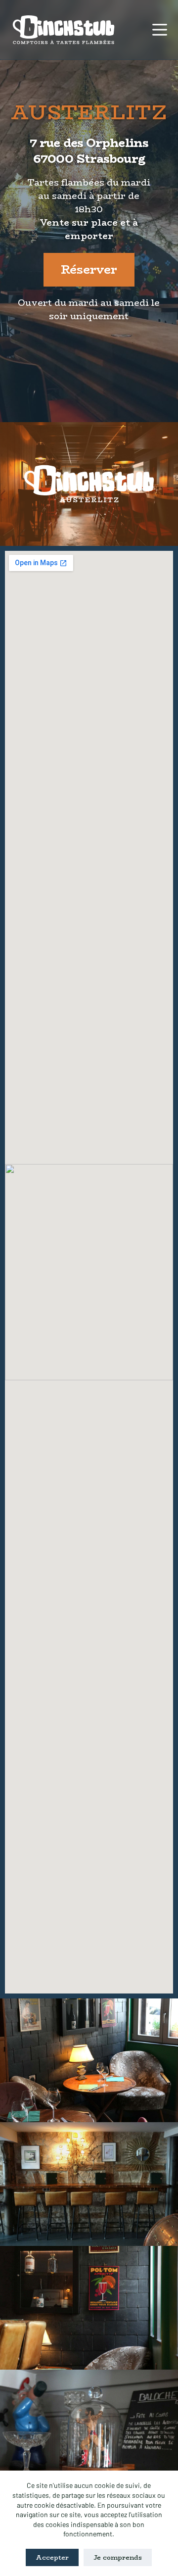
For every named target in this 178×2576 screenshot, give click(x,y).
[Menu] (160, 30)
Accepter (52, 2557)
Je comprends (118, 2557)
